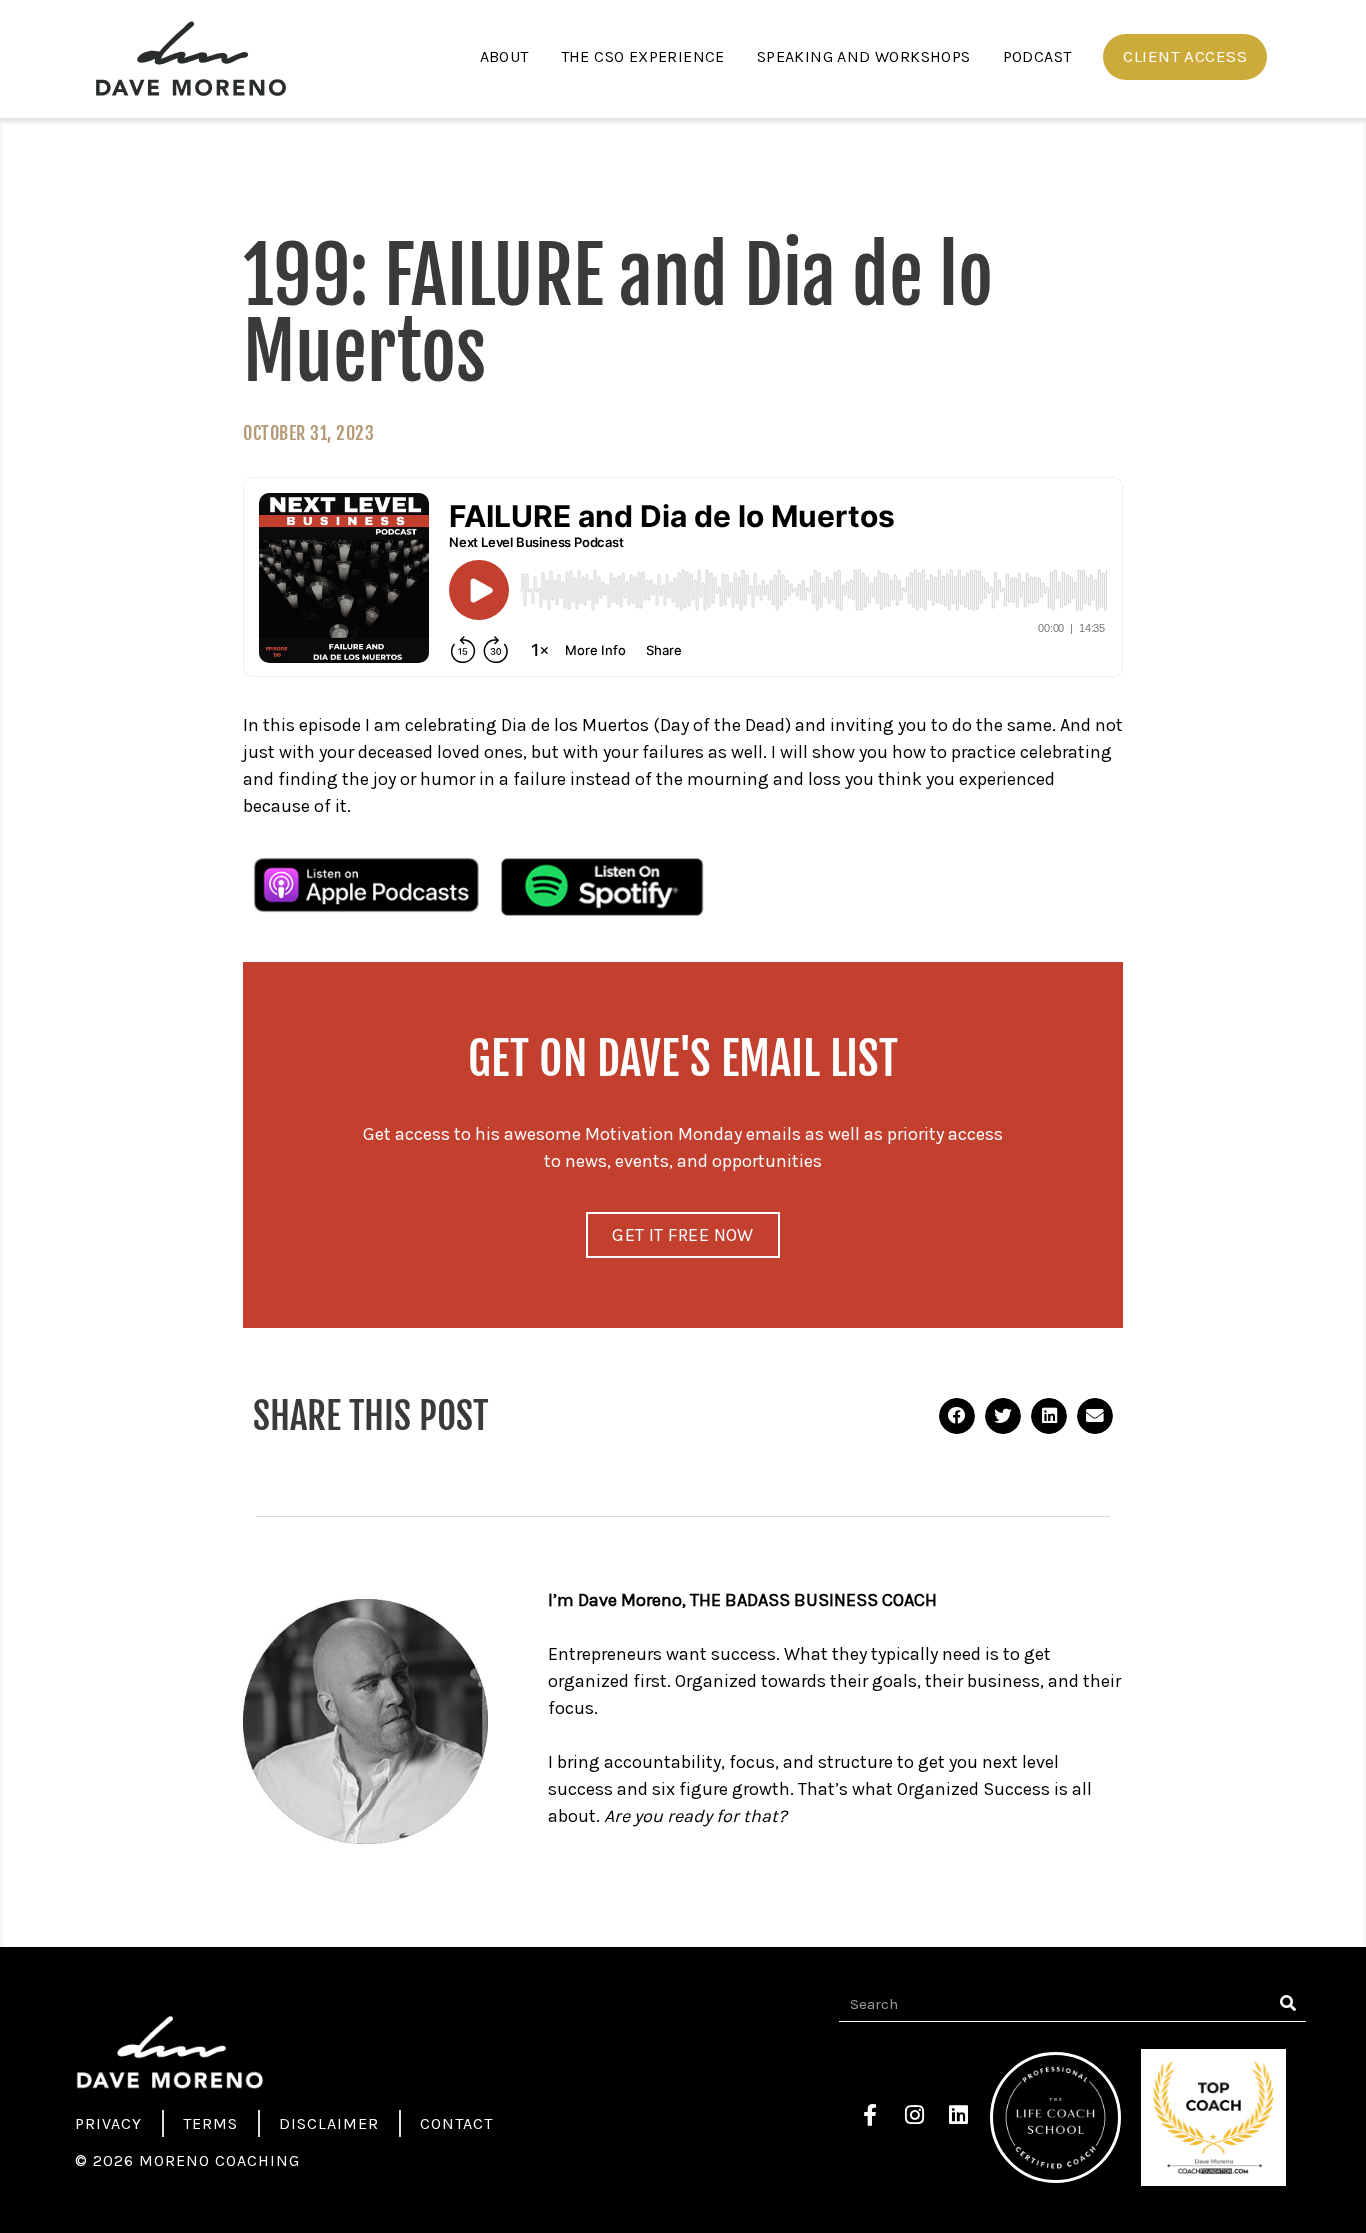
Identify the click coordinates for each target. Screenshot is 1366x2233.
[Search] (1288, 2004)
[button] (1185, 57)
